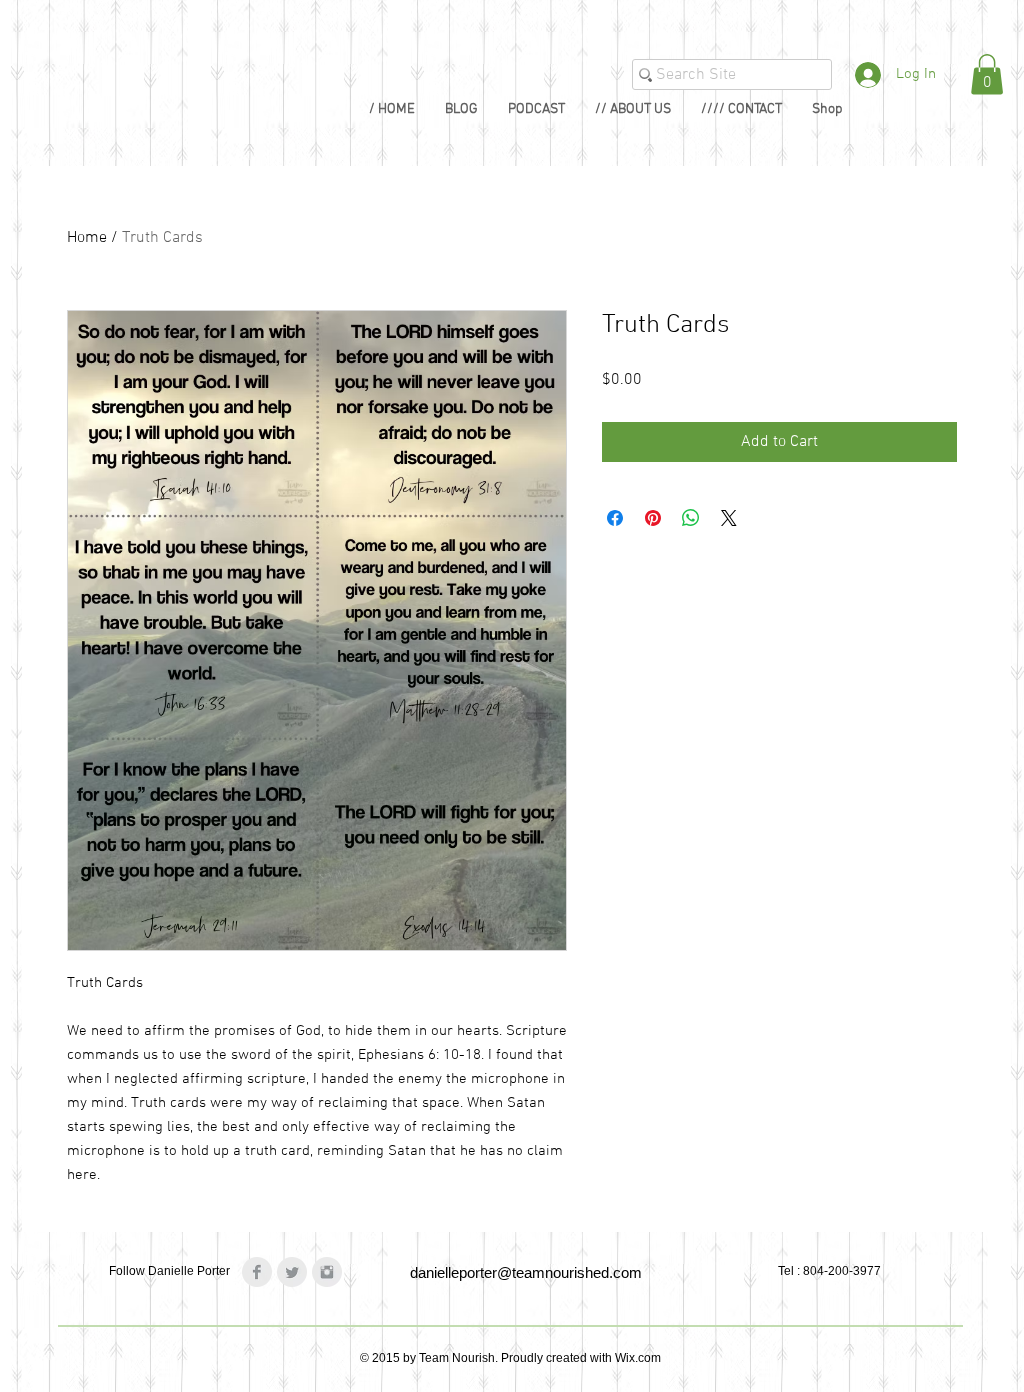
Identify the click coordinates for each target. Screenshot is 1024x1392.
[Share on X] (729, 518)
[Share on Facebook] (615, 518)
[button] (987, 74)
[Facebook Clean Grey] (257, 1272)
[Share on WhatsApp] (691, 518)
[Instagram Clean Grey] (327, 1272)
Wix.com (638, 1358)
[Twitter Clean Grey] (292, 1272)
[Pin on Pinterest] (653, 518)
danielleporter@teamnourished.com (526, 1272)
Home (87, 238)
